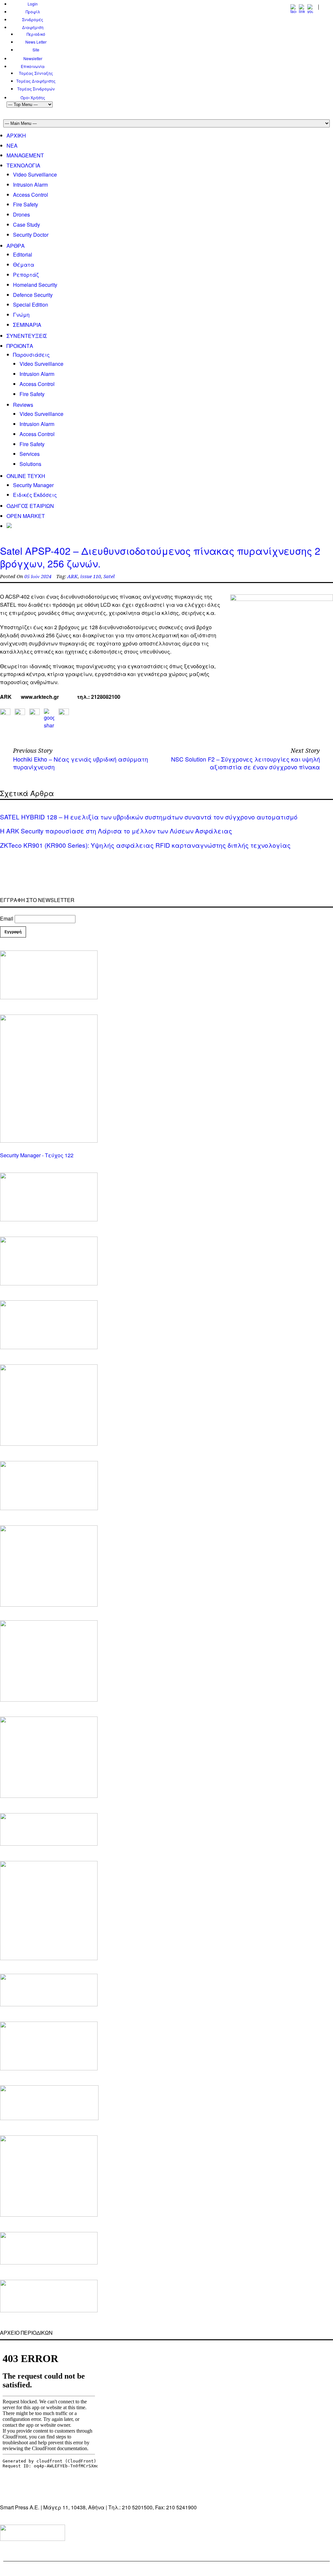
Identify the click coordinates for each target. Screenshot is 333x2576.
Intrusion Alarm (30, 185)
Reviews (23, 405)
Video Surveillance (35, 174)
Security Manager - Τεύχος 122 (37, 1155)
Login (33, 4)
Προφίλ (33, 12)
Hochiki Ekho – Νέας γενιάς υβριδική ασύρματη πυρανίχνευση (80, 763)
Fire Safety (26, 204)
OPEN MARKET (26, 516)
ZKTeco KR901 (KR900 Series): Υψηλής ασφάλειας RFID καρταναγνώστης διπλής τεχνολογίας (145, 845)
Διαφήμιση (33, 27)
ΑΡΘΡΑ (16, 246)
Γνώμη (21, 315)
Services (30, 454)
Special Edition (31, 305)
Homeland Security (35, 285)
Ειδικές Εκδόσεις (35, 495)
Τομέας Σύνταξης (36, 73)
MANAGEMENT (25, 155)
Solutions (30, 464)
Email (7, 918)
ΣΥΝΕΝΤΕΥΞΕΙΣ (27, 336)
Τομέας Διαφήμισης (36, 81)
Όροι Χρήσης (33, 97)
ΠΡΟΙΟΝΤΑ (20, 346)
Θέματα (24, 265)
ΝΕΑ (12, 146)
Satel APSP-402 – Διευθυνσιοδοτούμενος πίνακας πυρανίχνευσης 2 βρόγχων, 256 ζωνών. (160, 557)
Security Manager (33, 485)
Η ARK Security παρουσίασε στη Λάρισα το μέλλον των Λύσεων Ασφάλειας (116, 831)
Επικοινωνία (33, 66)
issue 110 (91, 577)
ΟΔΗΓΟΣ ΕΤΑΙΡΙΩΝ (30, 506)
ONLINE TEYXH (26, 476)
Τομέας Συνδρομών (36, 89)
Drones (21, 214)
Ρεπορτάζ (26, 275)
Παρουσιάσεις (31, 355)
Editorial (23, 254)
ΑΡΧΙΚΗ (16, 135)
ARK (73, 577)
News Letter (36, 42)
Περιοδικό (36, 34)
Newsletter (33, 58)
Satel (109, 577)
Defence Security (33, 295)
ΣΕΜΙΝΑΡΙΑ (27, 325)
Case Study (27, 225)
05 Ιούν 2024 (38, 577)
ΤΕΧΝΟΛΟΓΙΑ (23, 165)
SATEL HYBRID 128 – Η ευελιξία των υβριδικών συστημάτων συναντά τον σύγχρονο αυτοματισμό (149, 817)
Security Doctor (31, 235)
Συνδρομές (33, 19)
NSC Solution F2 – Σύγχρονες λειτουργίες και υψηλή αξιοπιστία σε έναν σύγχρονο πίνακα (246, 763)
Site (36, 50)
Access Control (31, 195)
